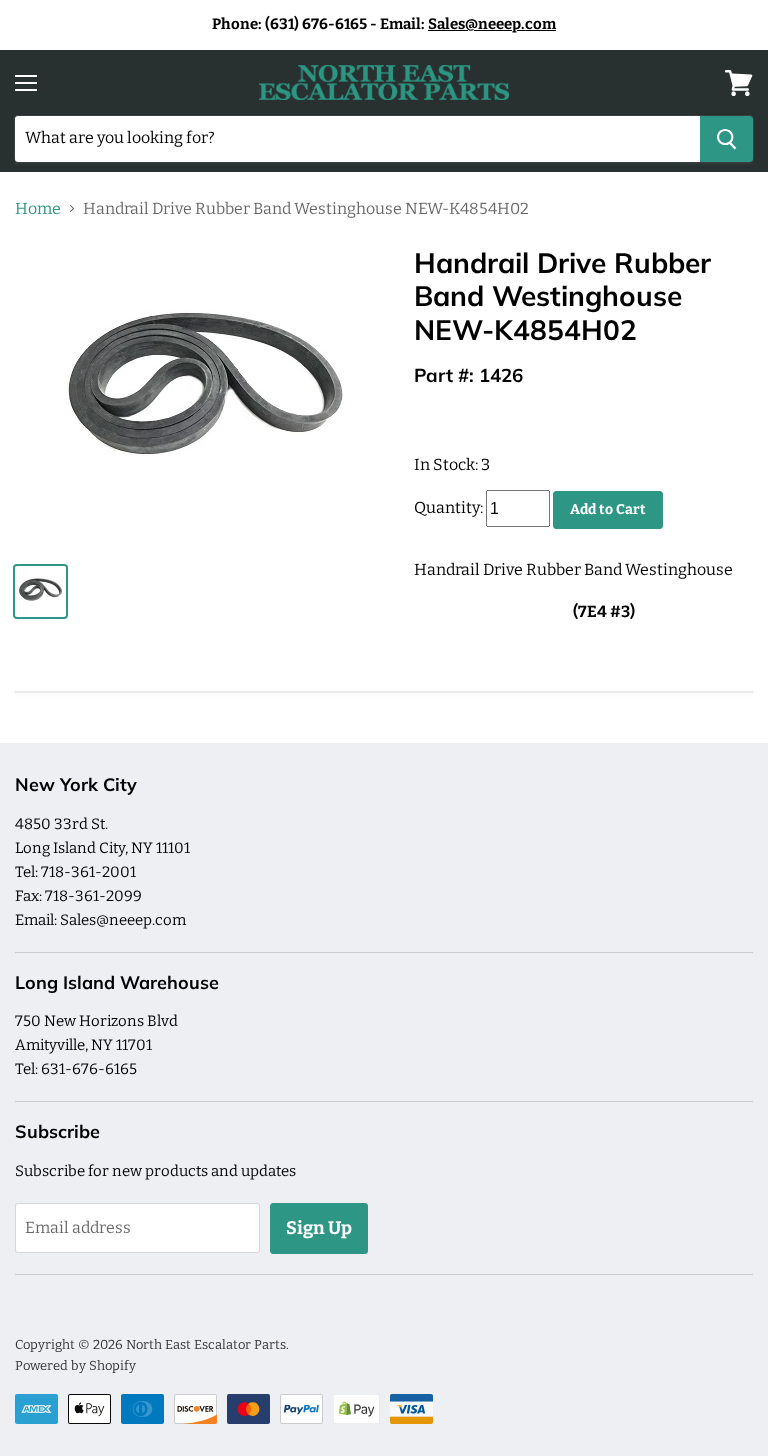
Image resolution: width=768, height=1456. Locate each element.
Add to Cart (608, 509)
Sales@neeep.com (492, 24)
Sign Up (319, 1228)
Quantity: (448, 508)
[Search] (726, 139)
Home (38, 209)
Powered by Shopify (75, 1365)
